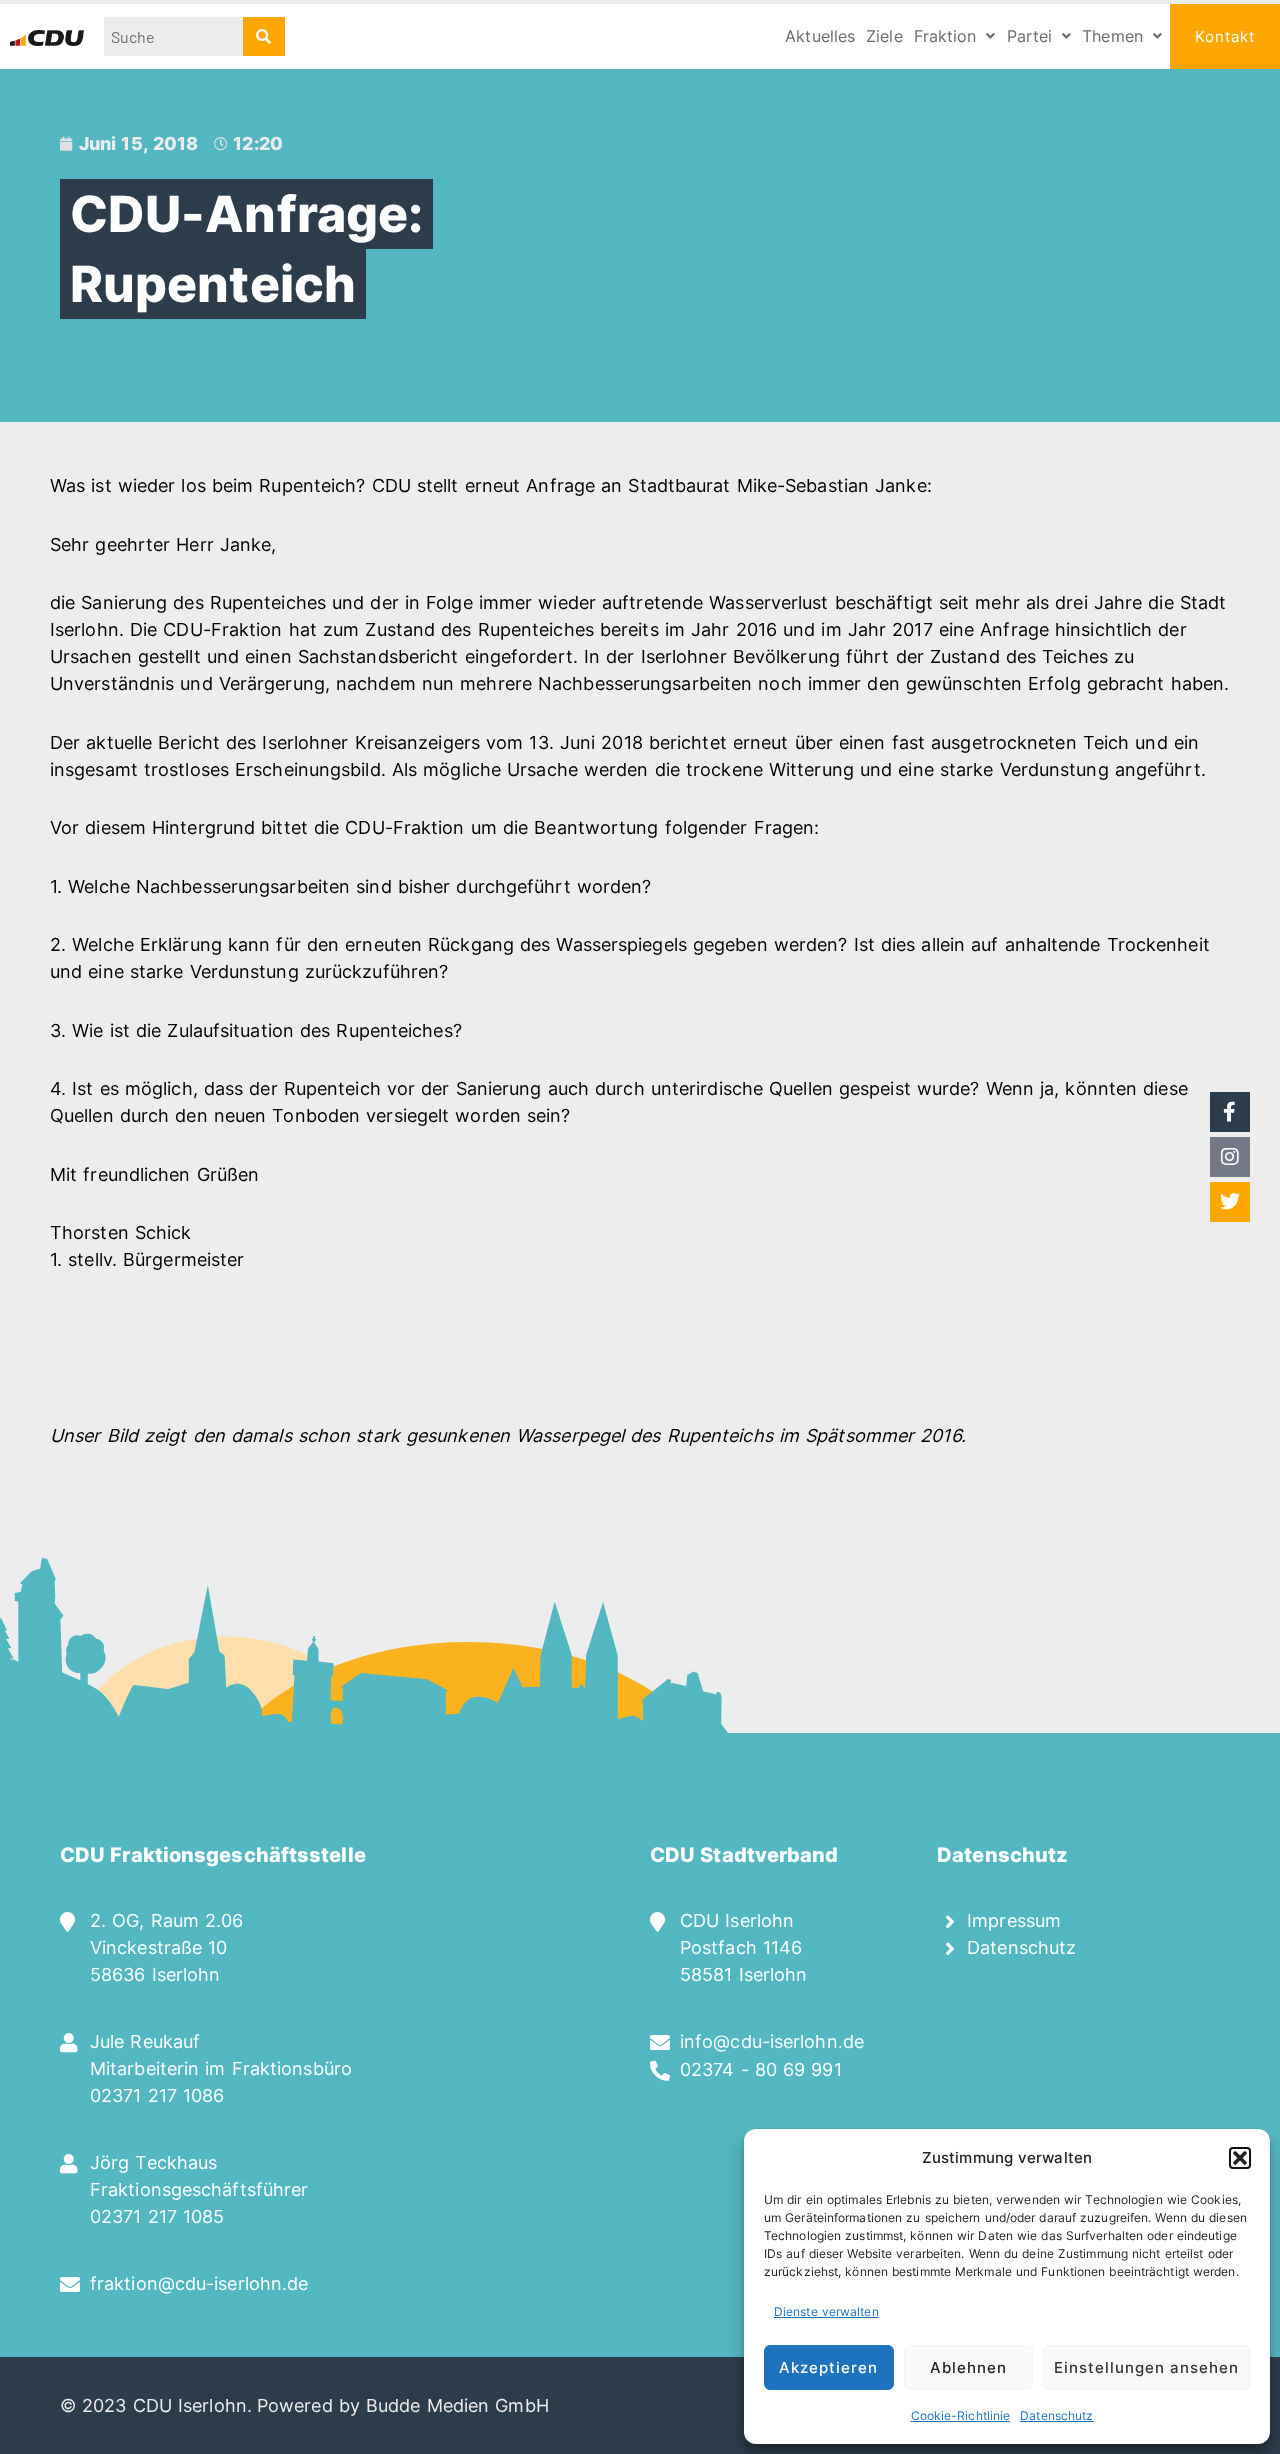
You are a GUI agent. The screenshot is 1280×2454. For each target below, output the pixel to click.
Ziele (884, 36)
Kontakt (1225, 36)
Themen (1112, 36)
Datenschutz (1056, 2415)
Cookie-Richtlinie (961, 2415)
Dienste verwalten (826, 2311)
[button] (1240, 2158)
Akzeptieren (828, 2367)
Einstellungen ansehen (1146, 2367)
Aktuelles (820, 36)
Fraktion (945, 36)
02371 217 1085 (157, 2216)
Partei (1030, 36)
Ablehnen (968, 2367)
